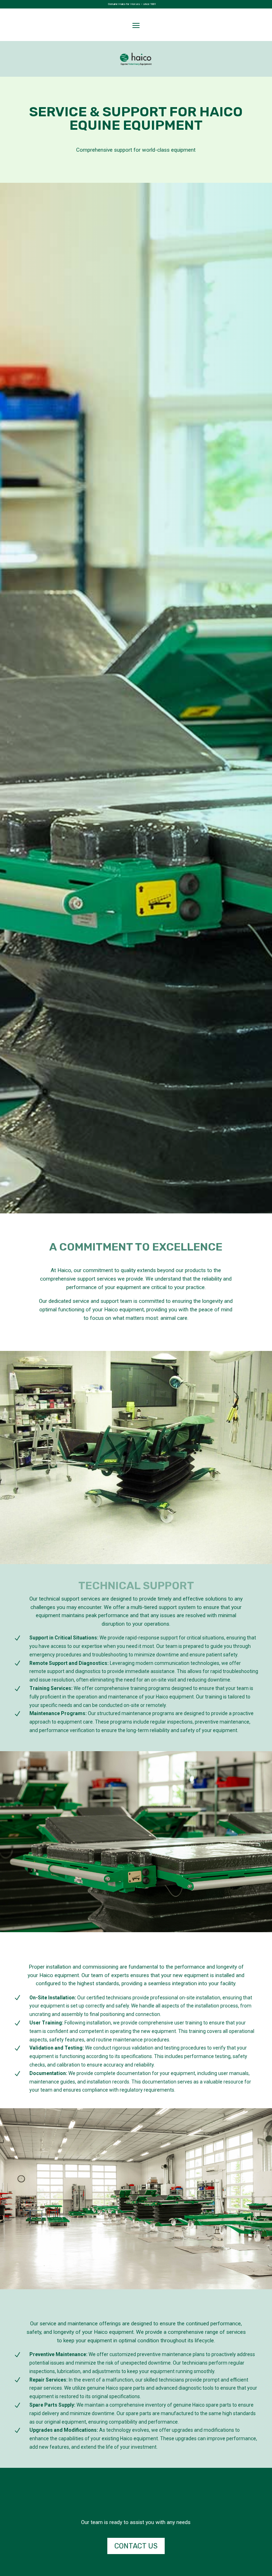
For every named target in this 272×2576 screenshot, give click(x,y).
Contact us (136, 2546)
